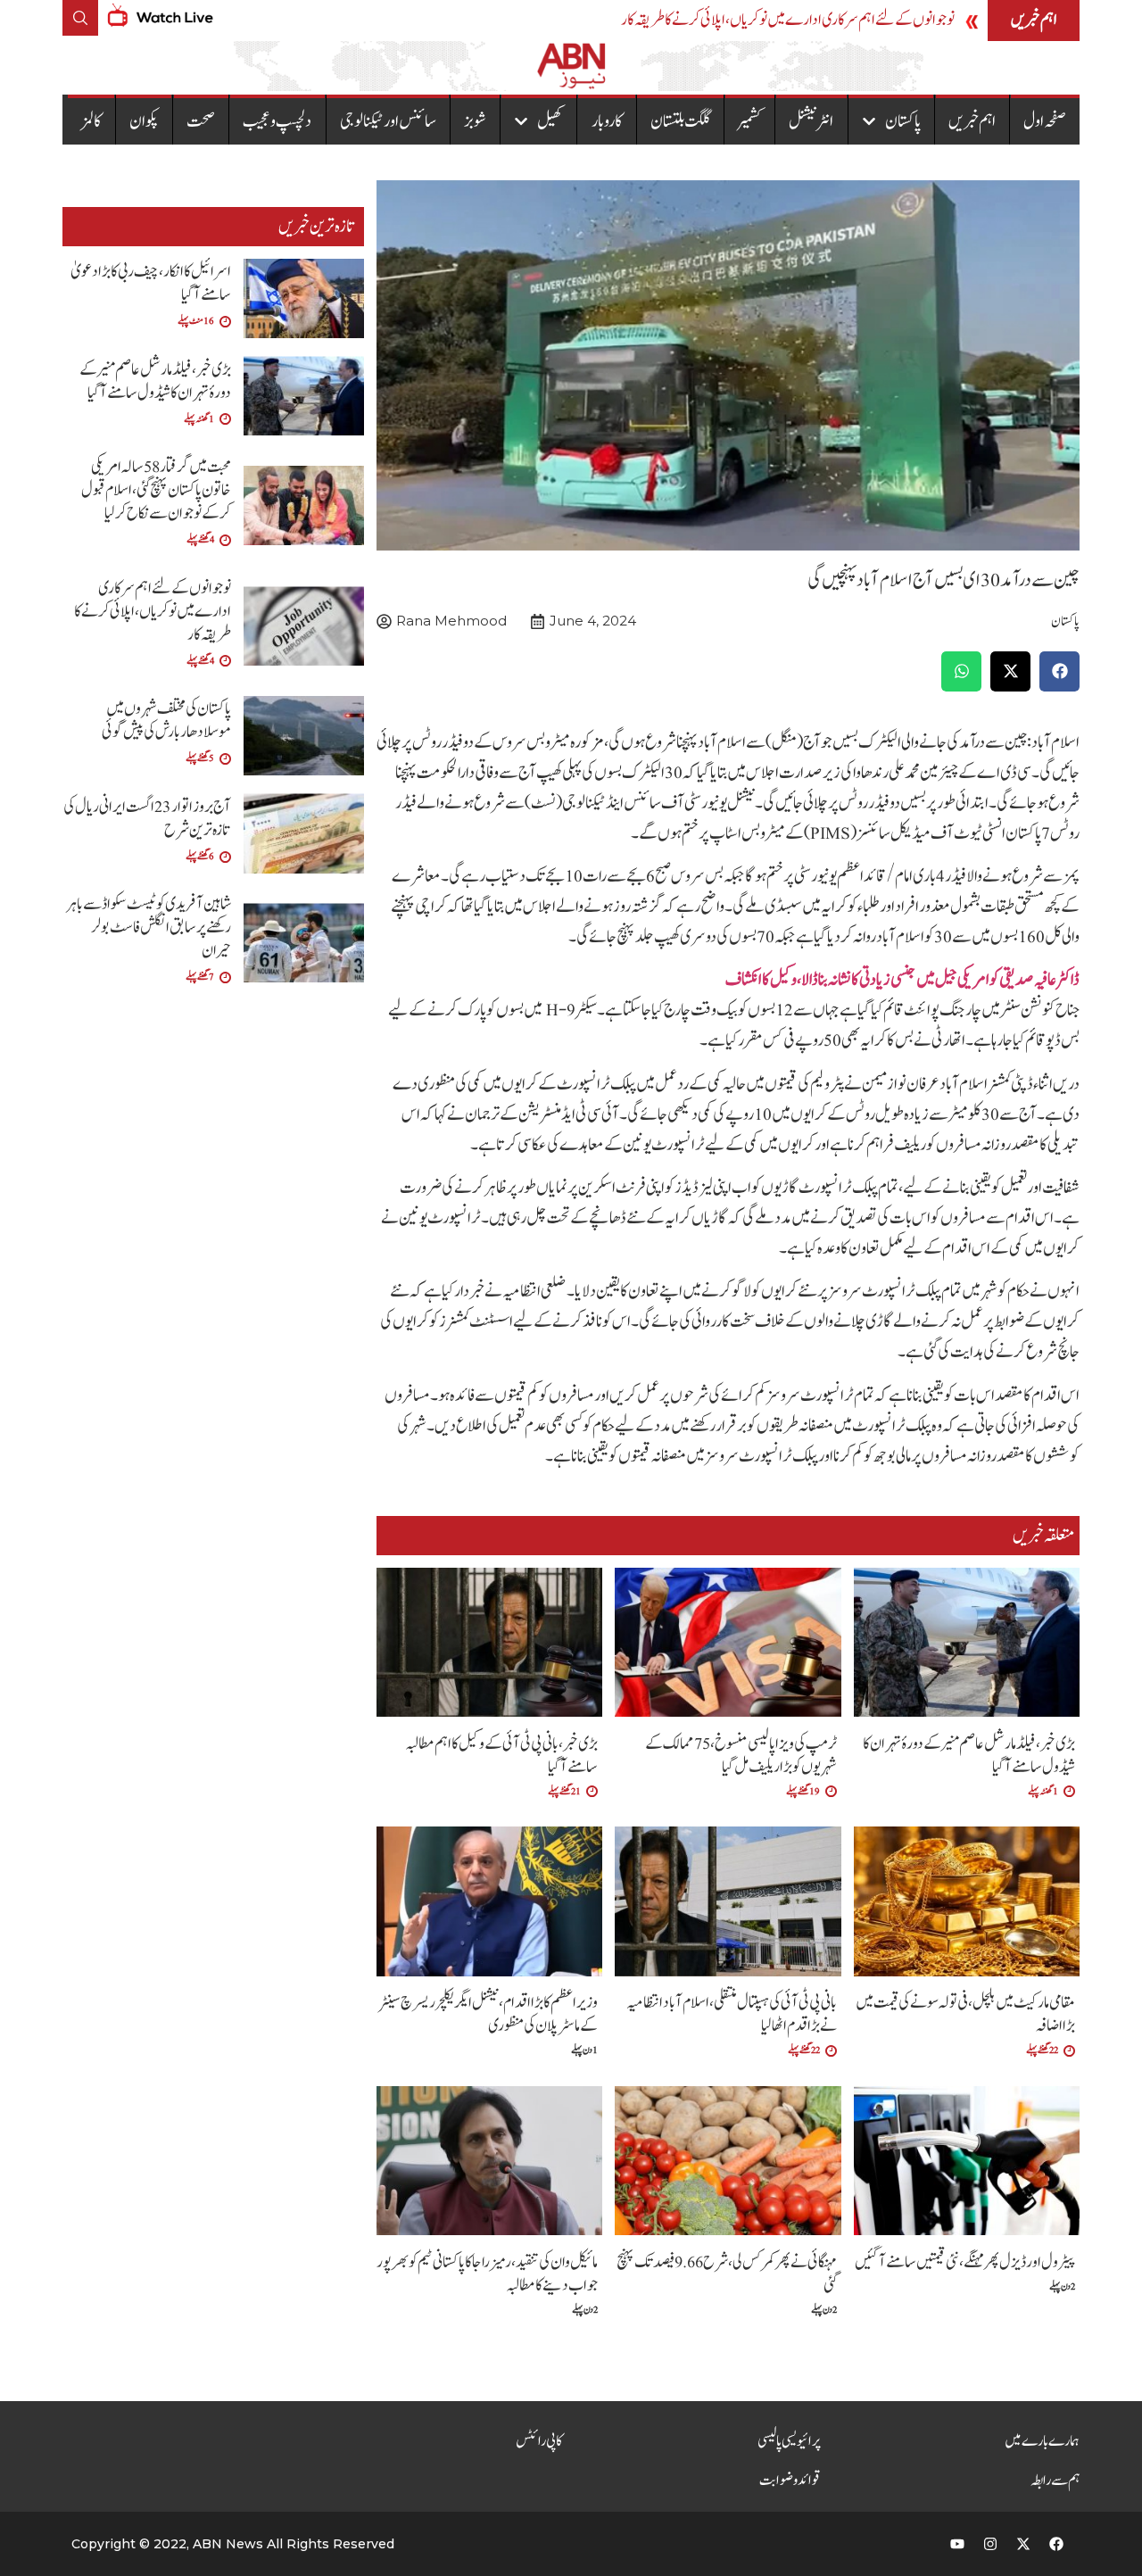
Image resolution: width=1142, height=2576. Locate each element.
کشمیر (749, 121)
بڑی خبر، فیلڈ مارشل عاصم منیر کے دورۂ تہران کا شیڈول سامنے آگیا (969, 1756)
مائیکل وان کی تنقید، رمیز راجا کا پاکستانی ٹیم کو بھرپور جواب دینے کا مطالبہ (487, 2274)
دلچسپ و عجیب (277, 121)
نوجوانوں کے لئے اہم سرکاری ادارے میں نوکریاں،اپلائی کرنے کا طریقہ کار (788, 20)
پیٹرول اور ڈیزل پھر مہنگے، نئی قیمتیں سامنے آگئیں (965, 2262)
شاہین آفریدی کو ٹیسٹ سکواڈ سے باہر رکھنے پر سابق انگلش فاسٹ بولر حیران (149, 928)
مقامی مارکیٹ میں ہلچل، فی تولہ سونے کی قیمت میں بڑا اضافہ (965, 2014)
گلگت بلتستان (680, 121)
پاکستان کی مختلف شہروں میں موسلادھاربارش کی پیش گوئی (166, 721)
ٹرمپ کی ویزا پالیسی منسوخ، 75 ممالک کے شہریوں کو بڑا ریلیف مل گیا (741, 1756)
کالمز (91, 121)
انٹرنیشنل (811, 121)
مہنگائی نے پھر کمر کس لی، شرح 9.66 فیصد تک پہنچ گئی (727, 2274)
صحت (201, 121)
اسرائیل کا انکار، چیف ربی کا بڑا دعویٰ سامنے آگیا (151, 283)
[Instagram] (990, 2544)
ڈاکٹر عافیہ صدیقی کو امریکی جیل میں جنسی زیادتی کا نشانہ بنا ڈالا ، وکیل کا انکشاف (902, 980)
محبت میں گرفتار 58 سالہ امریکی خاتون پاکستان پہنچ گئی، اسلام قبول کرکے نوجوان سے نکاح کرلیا (156, 490)
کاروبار (607, 121)
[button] (1059, 671)
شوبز (475, 121)
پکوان (144, 121)
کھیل (550, 121)
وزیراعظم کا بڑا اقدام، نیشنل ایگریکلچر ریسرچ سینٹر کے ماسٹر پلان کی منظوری (488, 2014)
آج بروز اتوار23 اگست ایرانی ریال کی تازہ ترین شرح (147, 819)
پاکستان (903, 121)
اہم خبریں (972, 121)
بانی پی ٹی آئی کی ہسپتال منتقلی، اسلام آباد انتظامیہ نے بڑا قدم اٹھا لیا (732, 2014)
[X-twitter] (1023, 2544)
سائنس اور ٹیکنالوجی (388, 121)
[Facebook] (1056, 2544)
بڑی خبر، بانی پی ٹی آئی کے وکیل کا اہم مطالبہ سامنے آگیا (501, 1756)
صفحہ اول (1045, 121)
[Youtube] (957, 2544)
